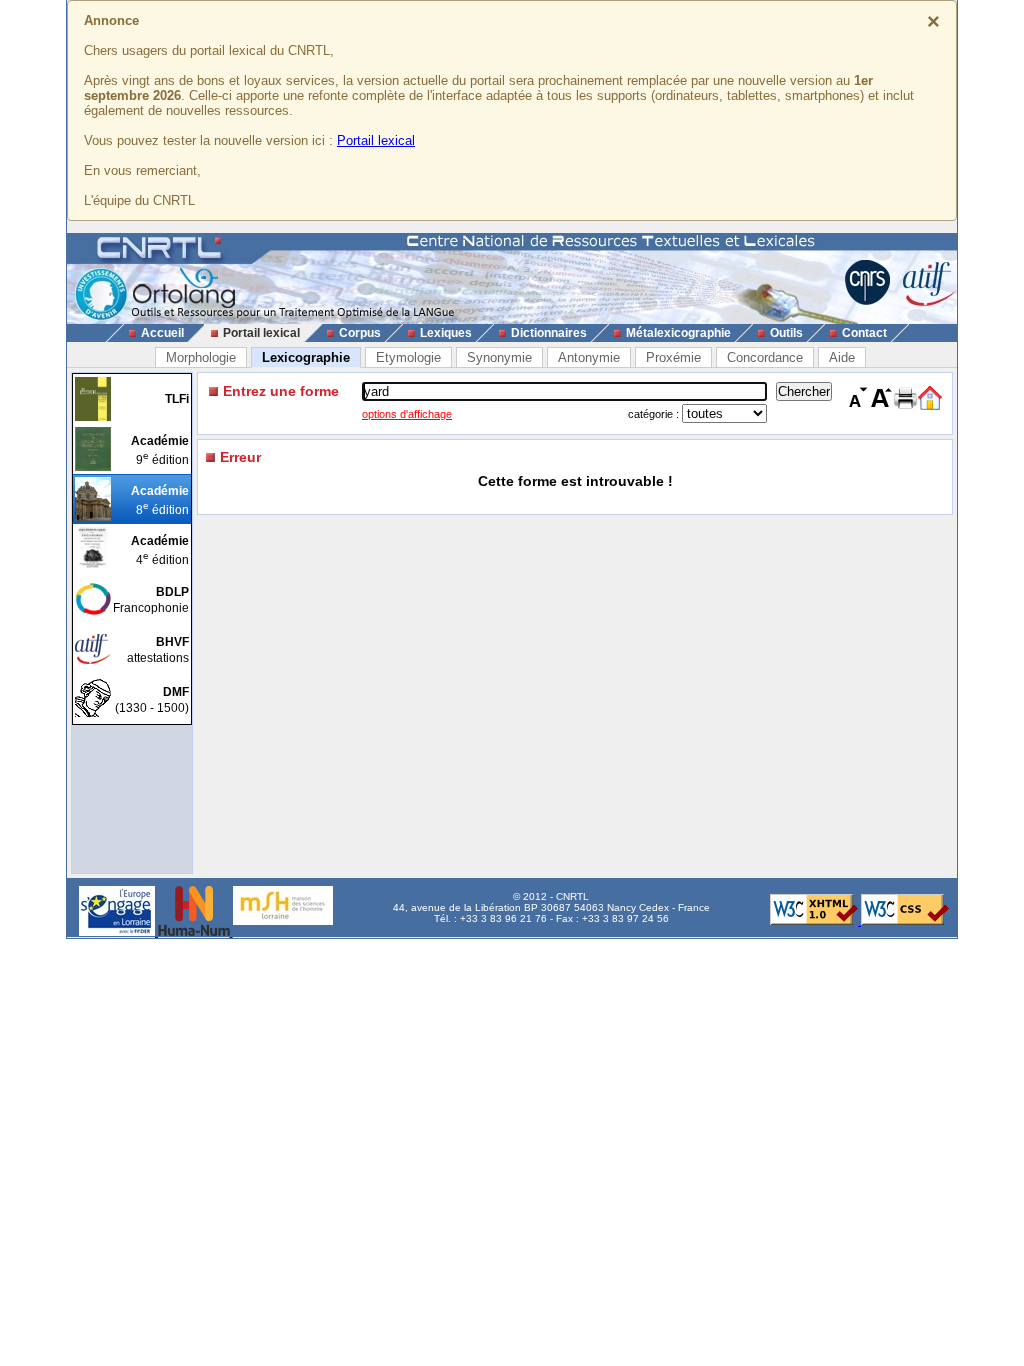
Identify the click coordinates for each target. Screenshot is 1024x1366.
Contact (864, 333)
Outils (786, 333)
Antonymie (589, 357)
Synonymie (499, 357)
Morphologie (201, 357)
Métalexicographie (678, 333)
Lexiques (446, 333)
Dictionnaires (549, 333)
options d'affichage (407, 414)
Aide (842, 357)
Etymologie (408, 357)
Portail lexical (376, 140)
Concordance (765, 357)
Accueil (162, 333)
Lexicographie (306, 357)
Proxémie (673, 357)
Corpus (360, 333)
